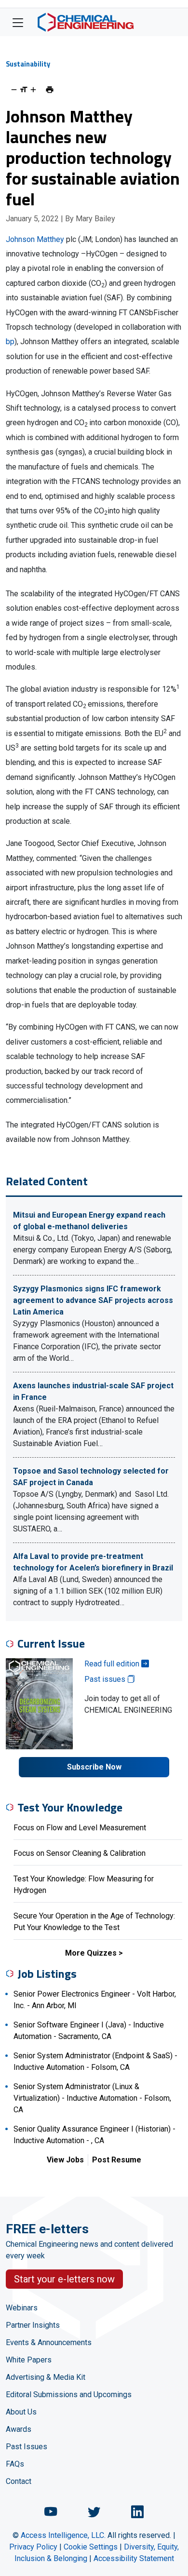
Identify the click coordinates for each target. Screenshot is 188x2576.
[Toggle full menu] (18, 22)
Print (50, 90)
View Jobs (65, 2160)
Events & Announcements (49, 2342)
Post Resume (117, 2160)
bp (10, 342)
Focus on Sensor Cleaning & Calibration (80, 1853)
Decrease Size (14, 90)
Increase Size (33, 90)
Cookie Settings (91, 2547)
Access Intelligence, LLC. (63, 2535)
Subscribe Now (94, 1767)
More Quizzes (91, 1953)
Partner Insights (33, 2325)
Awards (19, 2429)
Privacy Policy (33, 2547)
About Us (21, 2412)
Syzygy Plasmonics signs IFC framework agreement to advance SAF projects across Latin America (93, 1300)
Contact (19, 2481)
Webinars (22, 2308)
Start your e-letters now (64, 2279)
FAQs (15, 2464)
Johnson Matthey (35, 239)
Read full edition (113, 1664)
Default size (24, 90)
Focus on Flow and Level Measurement (80, 1828)
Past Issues (27, 2447)
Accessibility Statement (134, 2558)
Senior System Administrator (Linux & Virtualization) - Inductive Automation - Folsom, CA (92, 2098)
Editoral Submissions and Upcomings (69, 2395)
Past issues (106, 1679)
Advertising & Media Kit (46, 2377)
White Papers (29, 2360)
